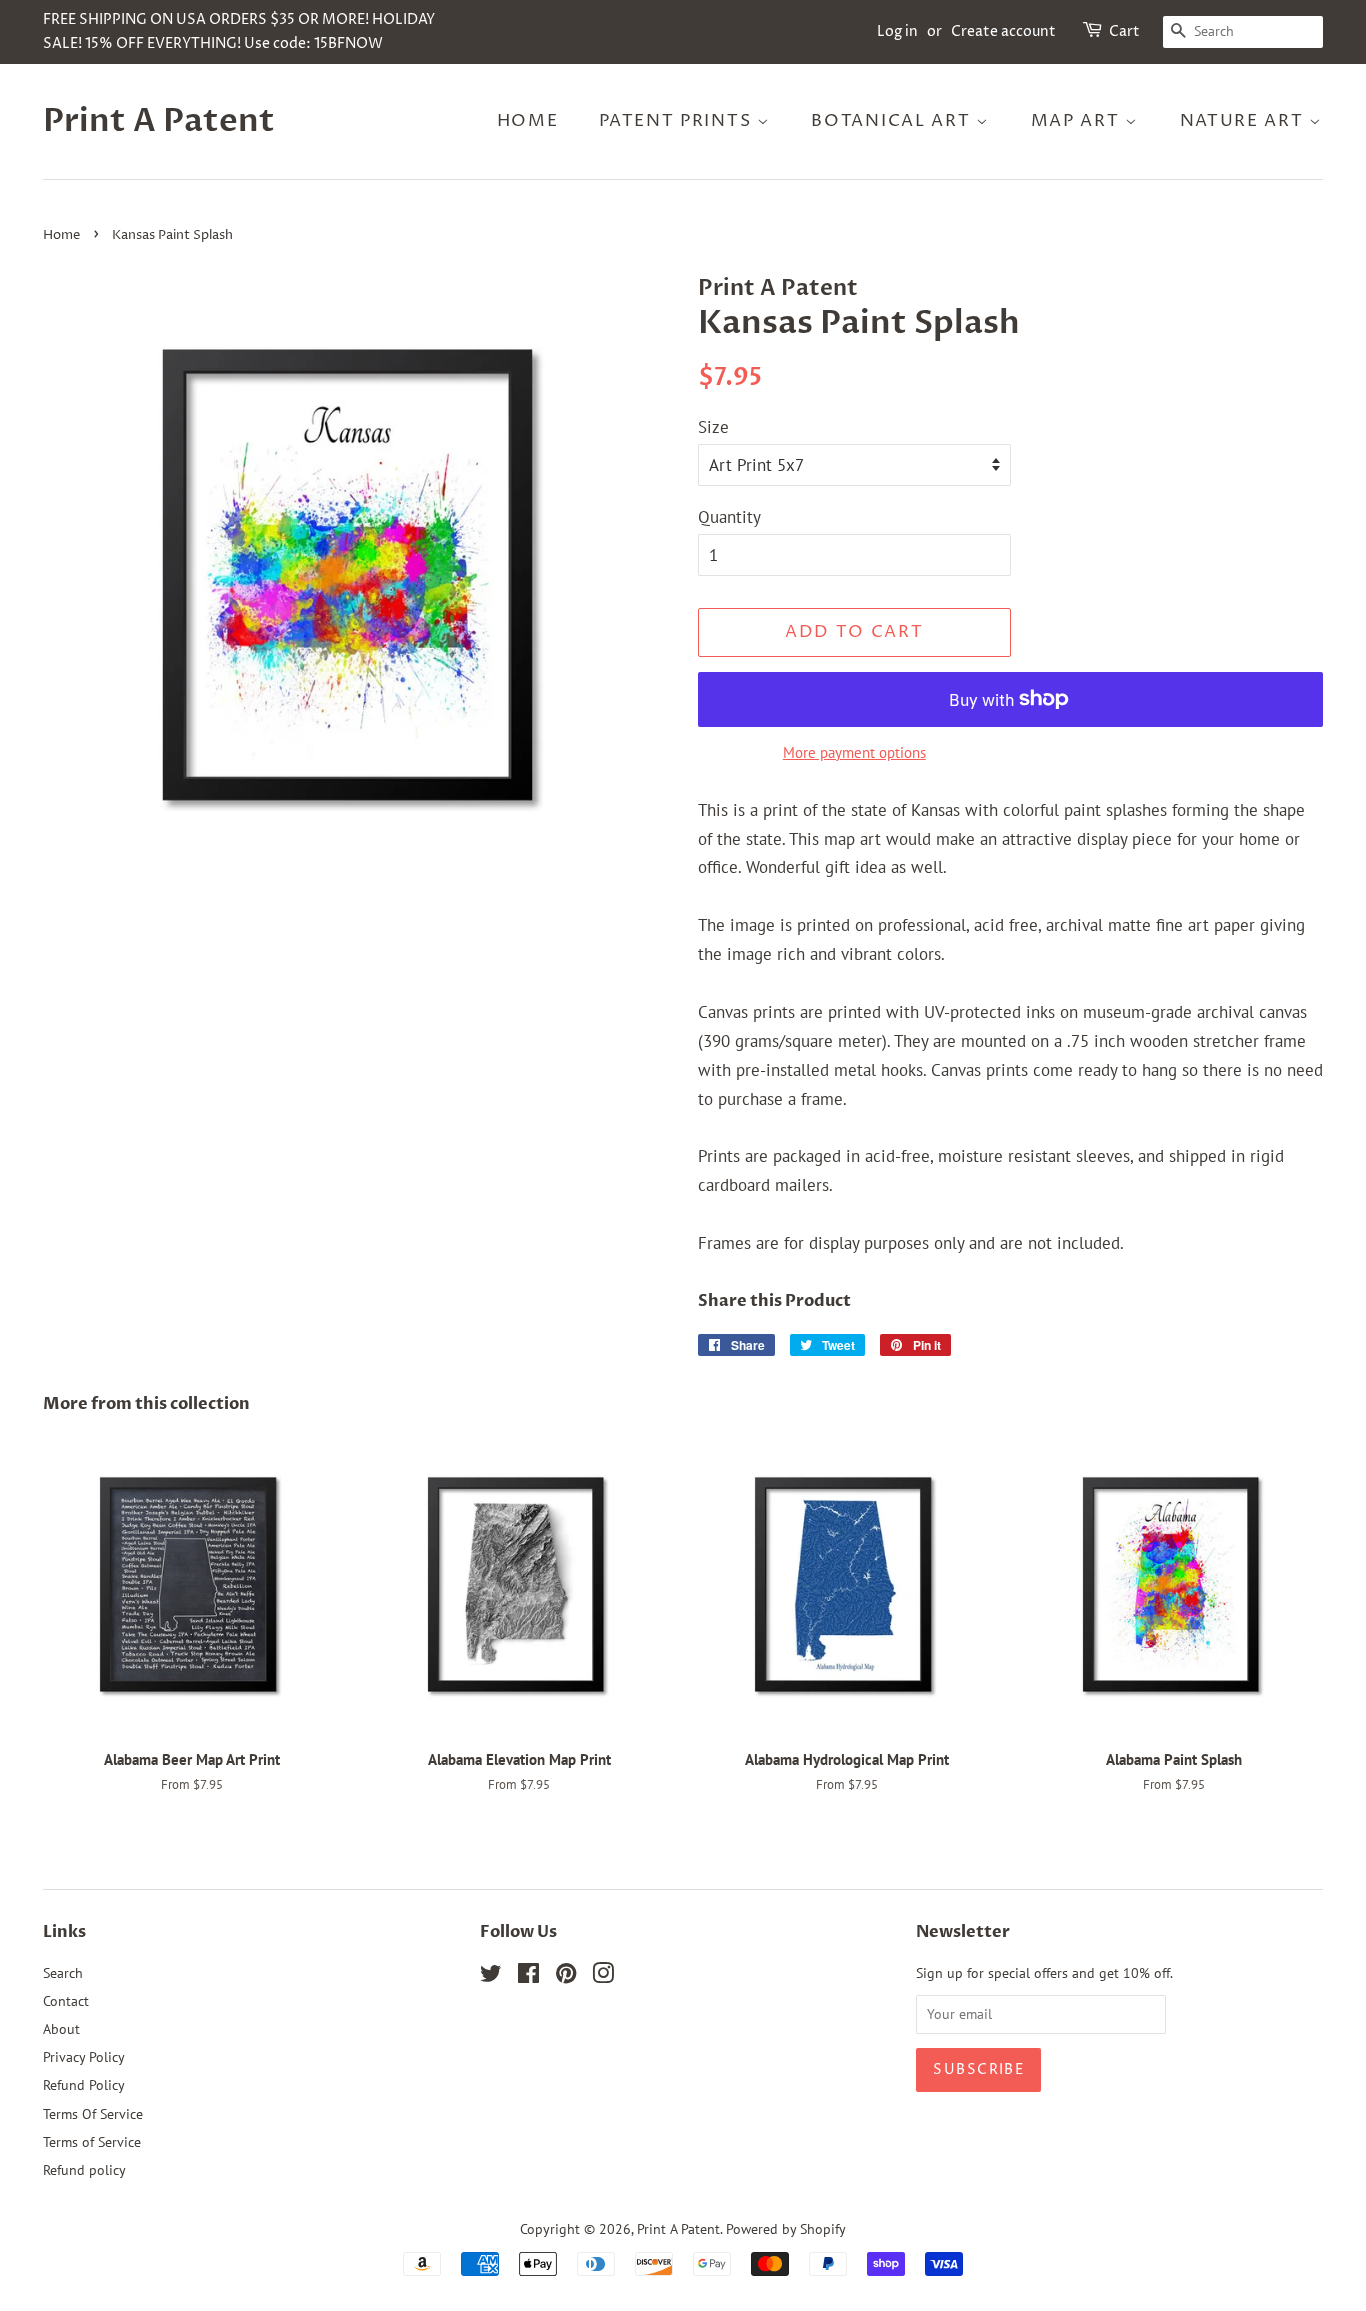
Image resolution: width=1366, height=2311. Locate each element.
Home (528, 121)
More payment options (854, 752)
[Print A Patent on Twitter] (491, 1976)
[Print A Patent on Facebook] (528, 1976)
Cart (1124, 31)
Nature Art (1245, 121)
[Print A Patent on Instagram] (603, 1976)
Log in (897, 31)
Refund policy (84, 2169)
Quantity (729, 517)
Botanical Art (893, 121)
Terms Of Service (93, 2113)
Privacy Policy (84, 2056)
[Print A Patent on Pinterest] (566, 1976)
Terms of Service (92, 2141)
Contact (66, 2000)
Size (713, 427)
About (61, 2028)
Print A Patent (159, 121)
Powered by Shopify (786, 2228)
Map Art (1078, 121)
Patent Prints (678, 121)
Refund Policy (84, 2084)
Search (63, 1972)
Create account (1003, 31)
